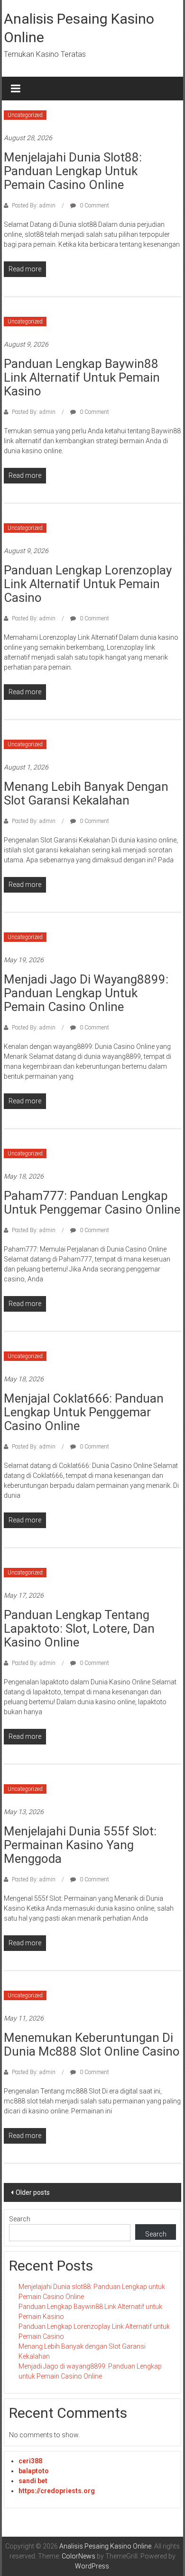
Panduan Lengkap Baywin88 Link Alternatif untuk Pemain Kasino (82, 377)
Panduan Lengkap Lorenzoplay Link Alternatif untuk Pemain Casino (88, 584)
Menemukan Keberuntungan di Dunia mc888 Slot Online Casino (92, 2044)
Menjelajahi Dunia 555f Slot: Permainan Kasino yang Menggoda (80, 1845)
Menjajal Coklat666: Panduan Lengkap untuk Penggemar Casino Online (84, 1412)
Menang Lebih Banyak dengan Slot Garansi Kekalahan (86, 793)
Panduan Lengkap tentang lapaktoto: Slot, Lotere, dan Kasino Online (79, 1628)
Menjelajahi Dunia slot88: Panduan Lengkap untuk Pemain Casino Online (73, 171)
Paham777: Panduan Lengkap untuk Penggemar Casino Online (92, 1203)
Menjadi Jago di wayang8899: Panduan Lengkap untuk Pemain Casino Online (86, 993)
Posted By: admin (34, 206)
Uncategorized (25, 115)
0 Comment (94, 206)
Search (20, 2219)
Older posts (33, 2192)
